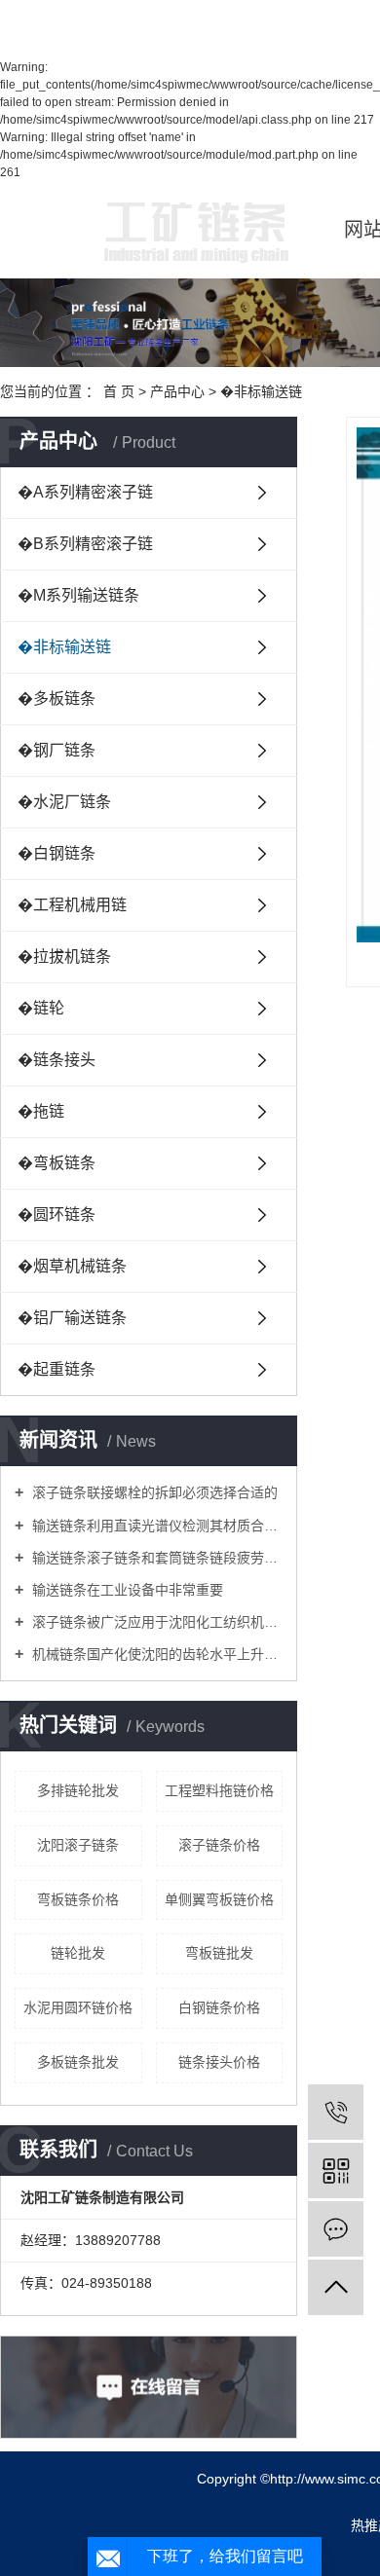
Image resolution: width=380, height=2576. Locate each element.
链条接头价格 (219, 2062)
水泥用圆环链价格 (78, 2007)
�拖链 (41, 1111)
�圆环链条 (57, 1214)
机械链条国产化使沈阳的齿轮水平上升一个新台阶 (155, 1654)
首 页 (119, 391)
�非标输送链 (261, 391)
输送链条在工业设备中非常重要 (126, 1590)
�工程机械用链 (72, 905)
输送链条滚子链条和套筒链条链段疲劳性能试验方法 (155, 1558)
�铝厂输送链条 (72, 1318)
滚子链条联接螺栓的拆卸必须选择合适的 (153, 1492)
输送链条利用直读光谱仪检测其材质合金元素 (155, 1526)
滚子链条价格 (219, 1845)
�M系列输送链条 (78, 595)
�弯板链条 (57, 1163)
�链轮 (41, 1008)
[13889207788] (336, 2112)
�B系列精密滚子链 (85, 544)
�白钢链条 (57, 853)
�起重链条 (57, 1369)
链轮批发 (78, 1953)
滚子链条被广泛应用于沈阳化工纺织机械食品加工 (155, 1622)
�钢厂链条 (57, 750)
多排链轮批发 (78, 1790)
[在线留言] (336, 2229)
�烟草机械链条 (72, 1266)
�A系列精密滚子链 (85, 492)
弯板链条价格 (78, 1899)
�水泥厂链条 (64, 802)
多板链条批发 (78, 2062)
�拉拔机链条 (64, 957)
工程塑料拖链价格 (219, 1790)
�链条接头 (57, 1060)
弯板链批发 (219, 1953)
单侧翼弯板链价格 (219, 1899)
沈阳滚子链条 (78, 1845)
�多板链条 (57, 699)
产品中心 (177, 391)
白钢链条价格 (219, 2007)
